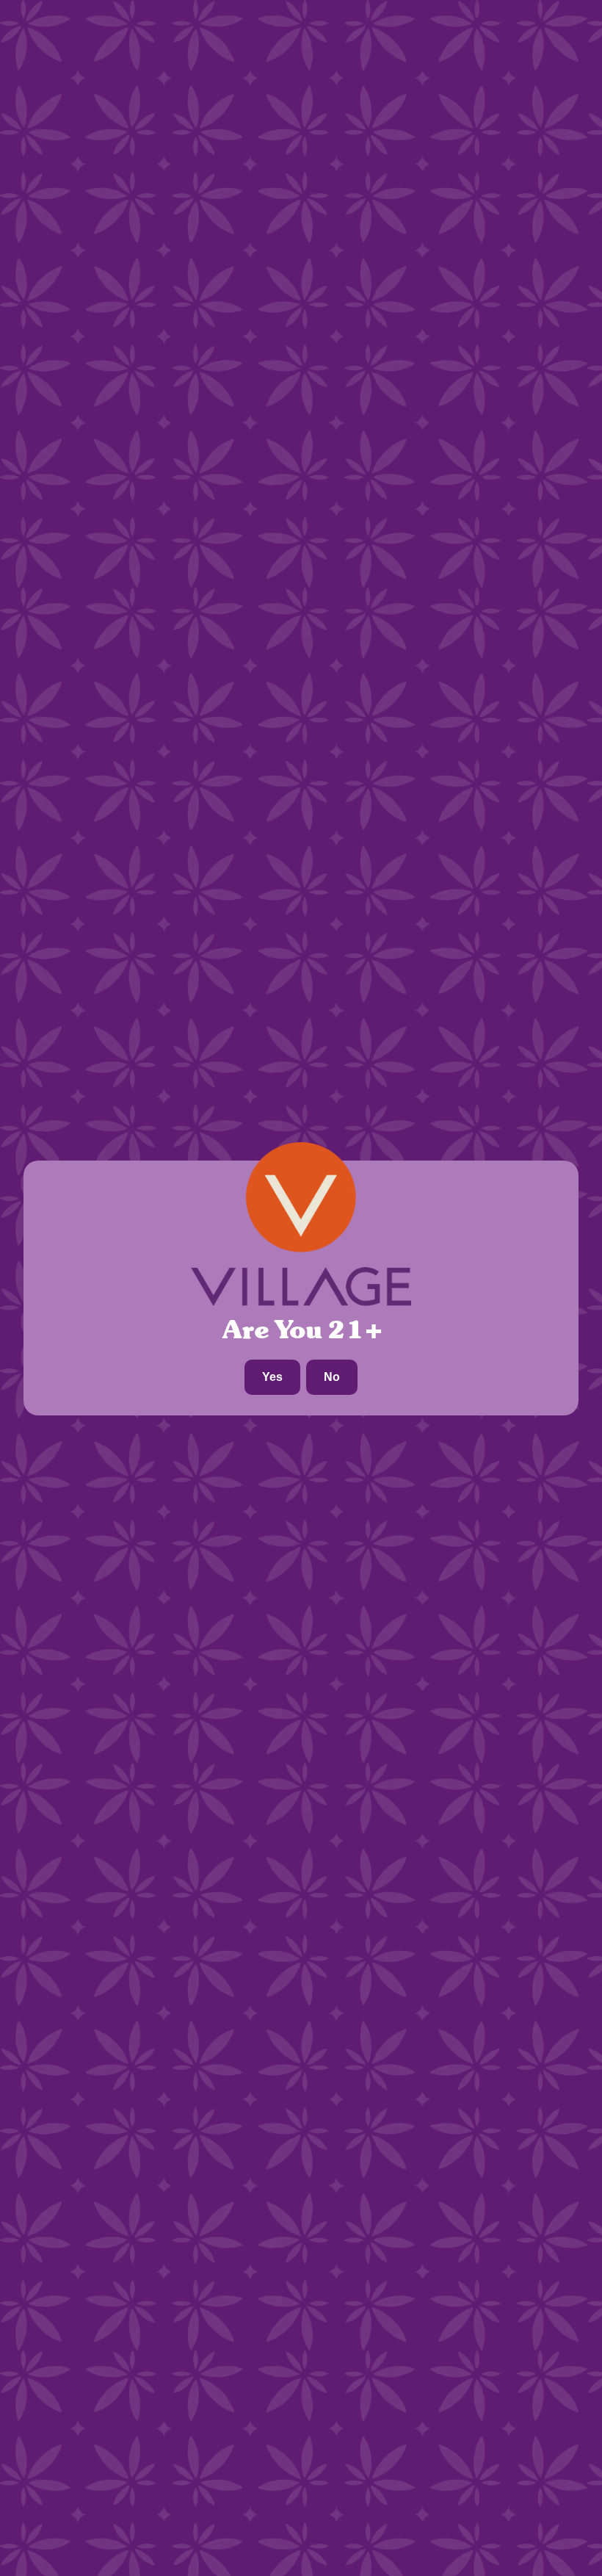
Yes (272, 1377)
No (332, 1377)
